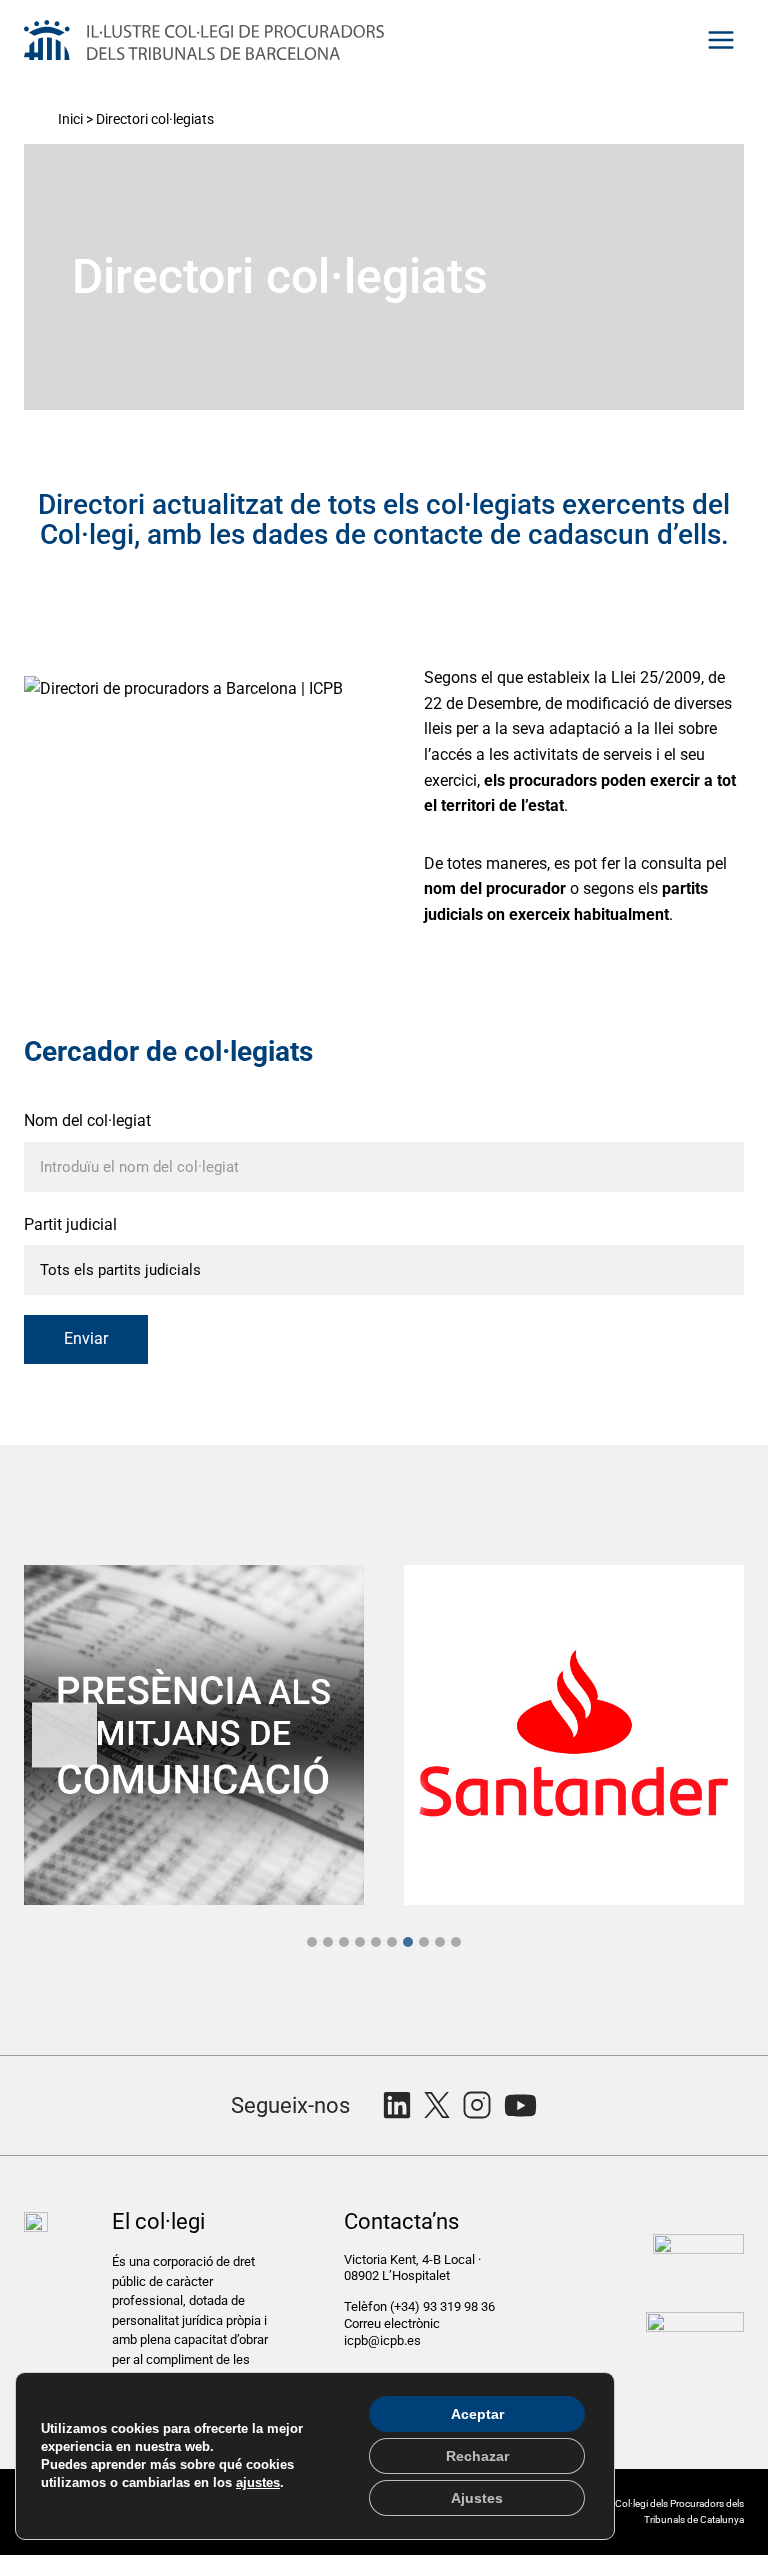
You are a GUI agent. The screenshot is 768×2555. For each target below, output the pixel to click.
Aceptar (477, 2414)
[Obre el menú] (720, 39)
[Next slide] (703, 1734)
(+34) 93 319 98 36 (444, 2306)
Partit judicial (70, 1224)
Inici (70, 119)
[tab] (312, 1942)
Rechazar (477, 2456)
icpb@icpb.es (382, 2340)
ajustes (258, 2482)
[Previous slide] (64, 1734)
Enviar (86, 1338)
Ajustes (477, 2498)
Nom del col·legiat (87, 1120)
